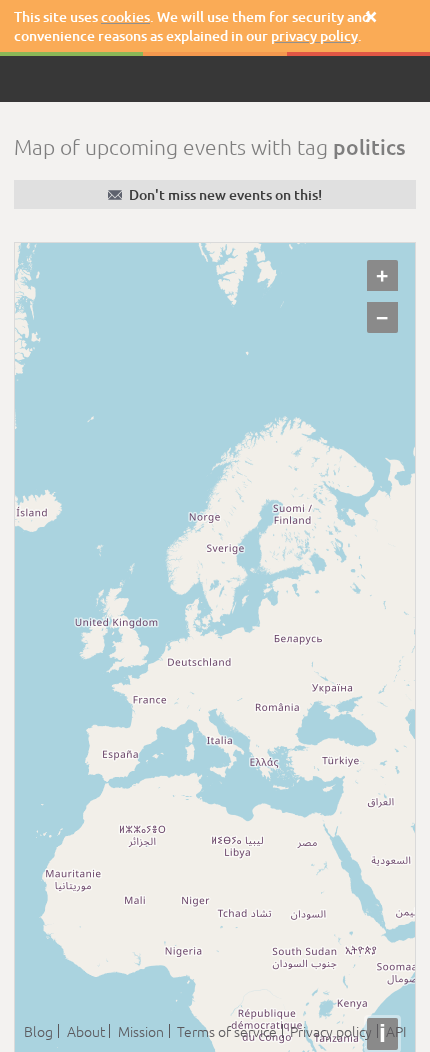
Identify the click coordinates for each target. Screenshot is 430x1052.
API (396, 1031)
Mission (141, 1031)
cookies (125, 16)
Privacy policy (331, 1031)
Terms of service (227, 1031)
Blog (38, 1031)
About (86, 1031)
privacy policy (314, 35)
